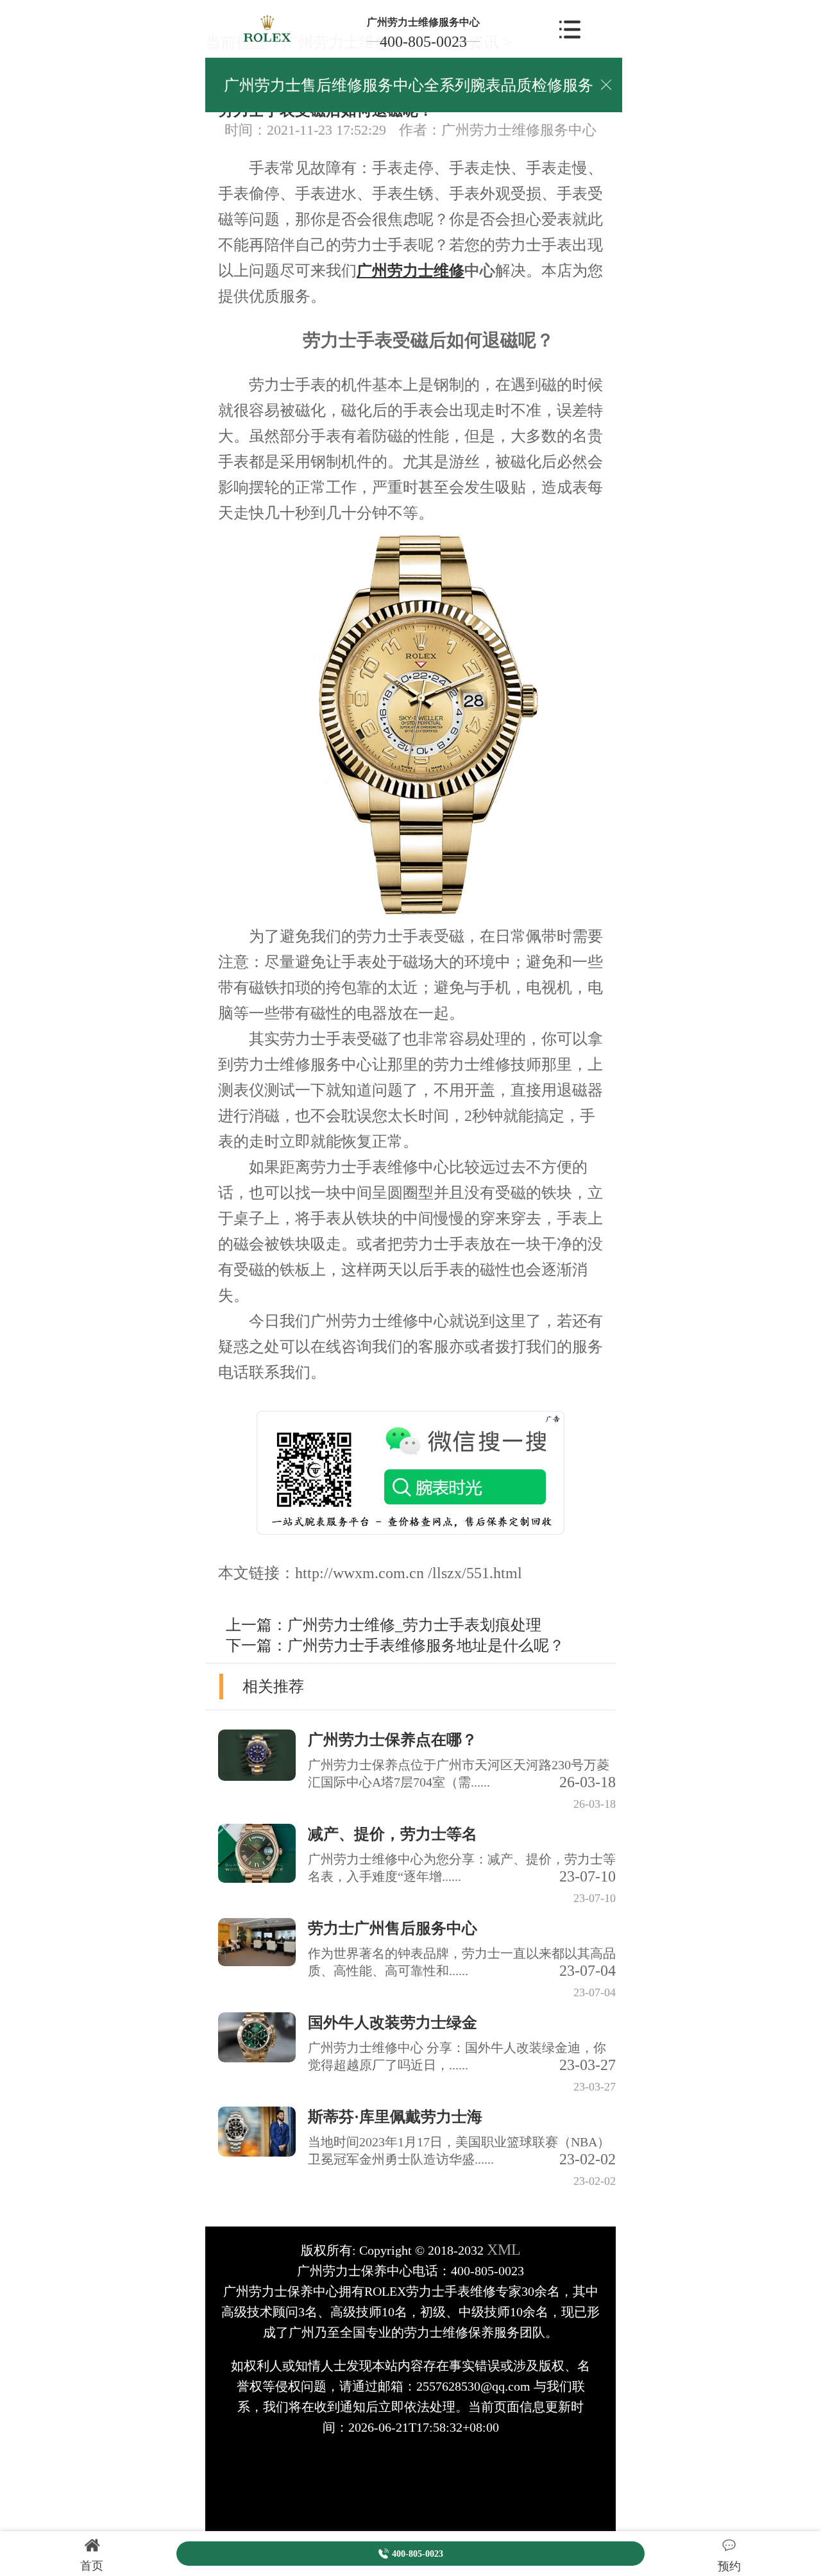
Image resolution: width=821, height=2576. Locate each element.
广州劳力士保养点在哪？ (393, 1740)
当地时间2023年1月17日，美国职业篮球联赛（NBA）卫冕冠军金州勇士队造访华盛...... (462, 2151)
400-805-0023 (423, 42)
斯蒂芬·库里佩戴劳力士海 (395, 2117)
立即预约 (411, 1315)
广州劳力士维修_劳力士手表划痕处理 (414, 1625)
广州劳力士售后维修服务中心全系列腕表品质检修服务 (409, 85)
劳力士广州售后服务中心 (393, 1928)
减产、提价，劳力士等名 (393, 1834)
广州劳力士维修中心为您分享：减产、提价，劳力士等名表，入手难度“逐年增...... (462, 1868)
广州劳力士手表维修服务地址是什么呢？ (426, 1646)
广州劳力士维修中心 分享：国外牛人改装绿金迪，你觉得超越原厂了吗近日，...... (462, 2057)
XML (504, 2250)
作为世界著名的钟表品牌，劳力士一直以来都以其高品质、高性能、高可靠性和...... (462, 1963)
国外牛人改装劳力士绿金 (393, 2023)
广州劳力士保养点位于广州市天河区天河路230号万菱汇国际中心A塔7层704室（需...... (462, 1774)
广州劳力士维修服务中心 (423, 22)
